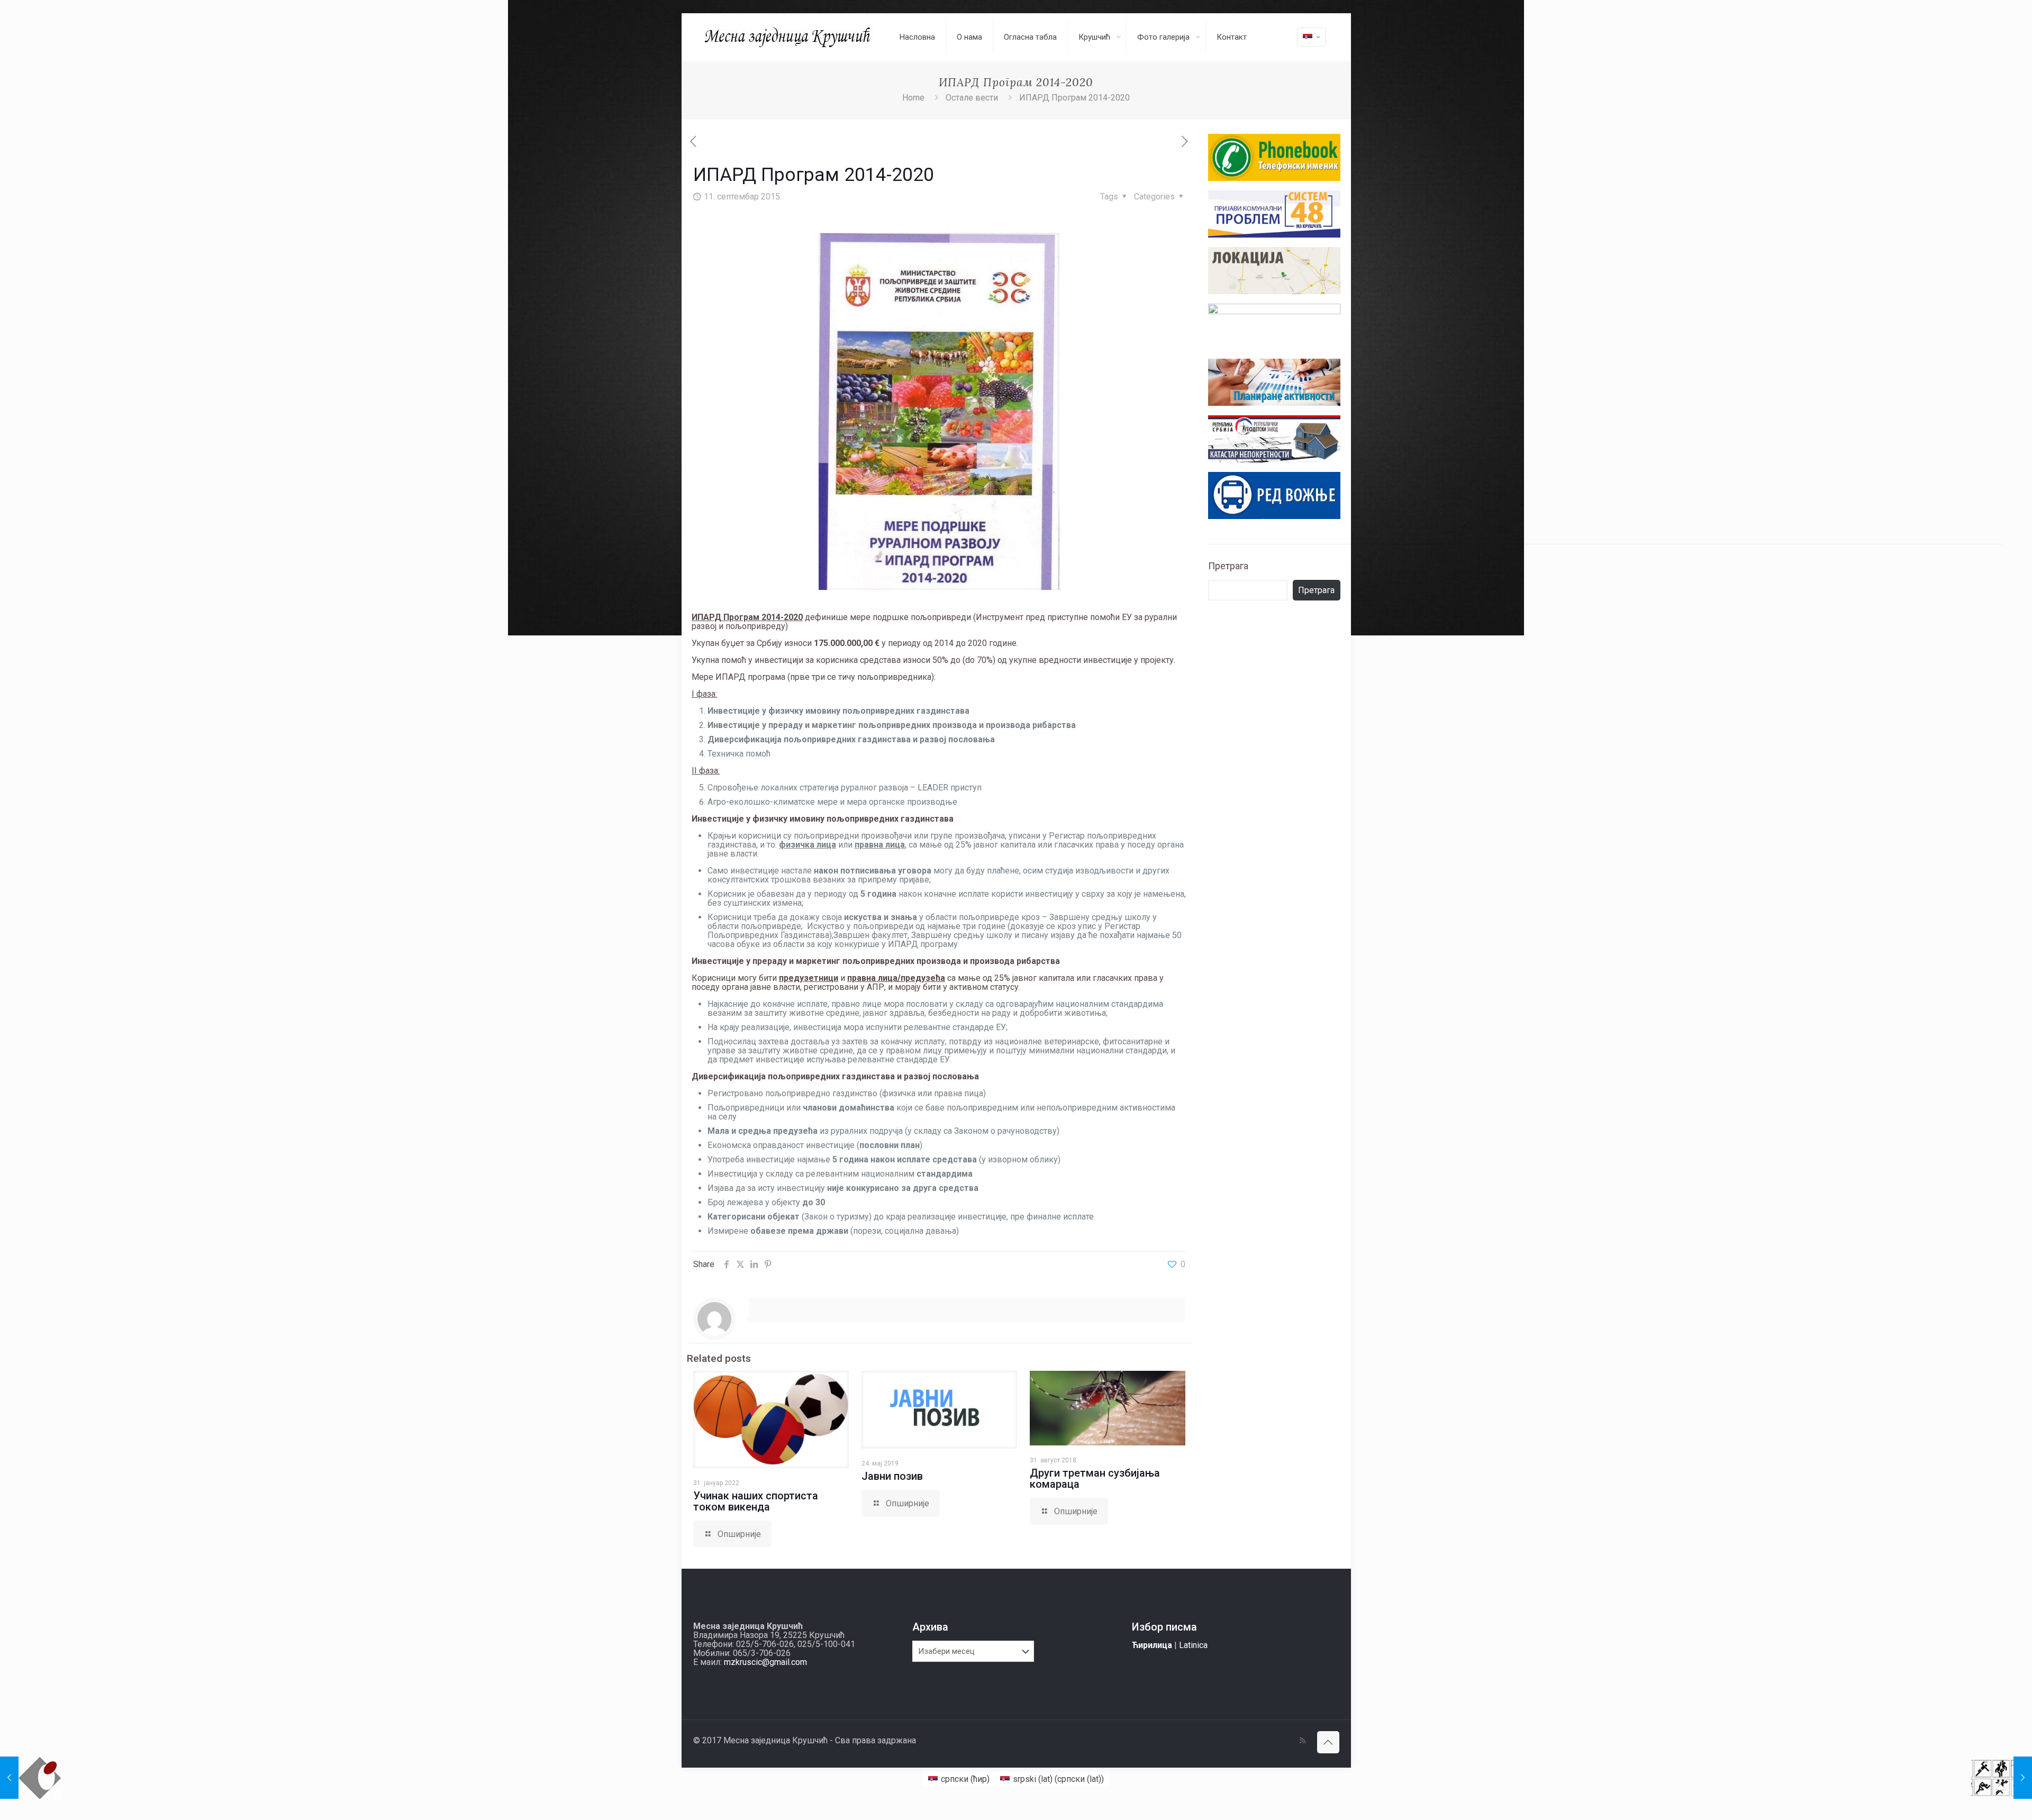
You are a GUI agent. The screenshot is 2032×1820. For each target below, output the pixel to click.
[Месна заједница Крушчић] (788, 37)
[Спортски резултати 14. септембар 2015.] (2002, 1778)
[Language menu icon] (1312, 37)
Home (913, 98)
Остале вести (972, 98)
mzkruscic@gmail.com (765, 1662)
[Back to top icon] (1328, 1742)
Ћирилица (1152, 1645)
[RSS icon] (1303, 1741)
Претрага (1228, 566)
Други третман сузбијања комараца (1095, 1478)
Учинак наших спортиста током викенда (756, 1501)
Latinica (1193, 1645)
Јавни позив (892, 1476)
